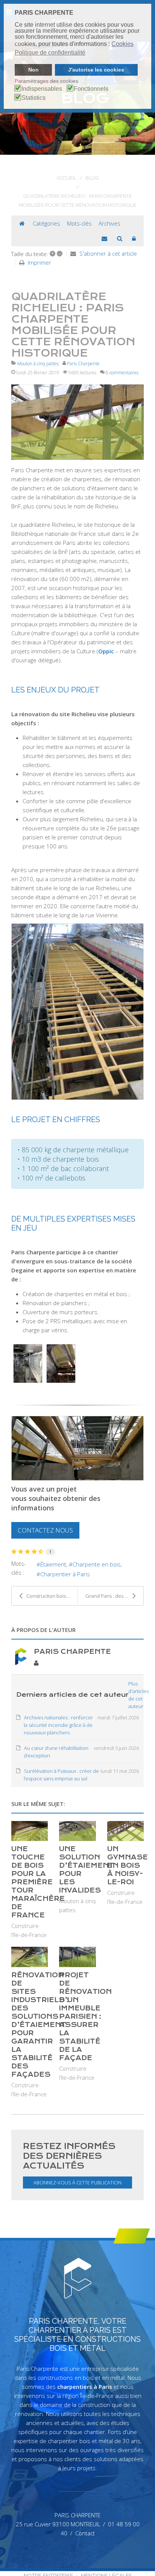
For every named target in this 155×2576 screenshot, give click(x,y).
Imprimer (40, 262)
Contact (85, 2533)
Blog (92, 178)
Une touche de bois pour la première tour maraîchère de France (38, 1882)
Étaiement (53, 1564)
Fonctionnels (91, 89)
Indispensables (42, 89)
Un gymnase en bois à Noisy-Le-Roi (128, 1865)
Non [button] (33, 70)
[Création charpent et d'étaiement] (77, 422)
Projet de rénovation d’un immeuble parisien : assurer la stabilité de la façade (85, 2016)
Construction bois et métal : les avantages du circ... (52, 1596)
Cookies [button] (122, 44)
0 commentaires (122, 373)
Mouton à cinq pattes (38, 364)
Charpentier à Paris (65, 1574)
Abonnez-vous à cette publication (77, 2183)
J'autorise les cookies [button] (96, 70)
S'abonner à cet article (108, 253)
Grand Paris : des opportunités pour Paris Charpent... (114, 1596)
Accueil (66, 178)
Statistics (33, 98)
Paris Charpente (83, 364)
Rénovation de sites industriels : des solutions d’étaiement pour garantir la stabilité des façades (40, 2025)
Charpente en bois (97, 1564)
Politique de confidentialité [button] (50, 53)
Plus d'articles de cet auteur (138, 1695)
